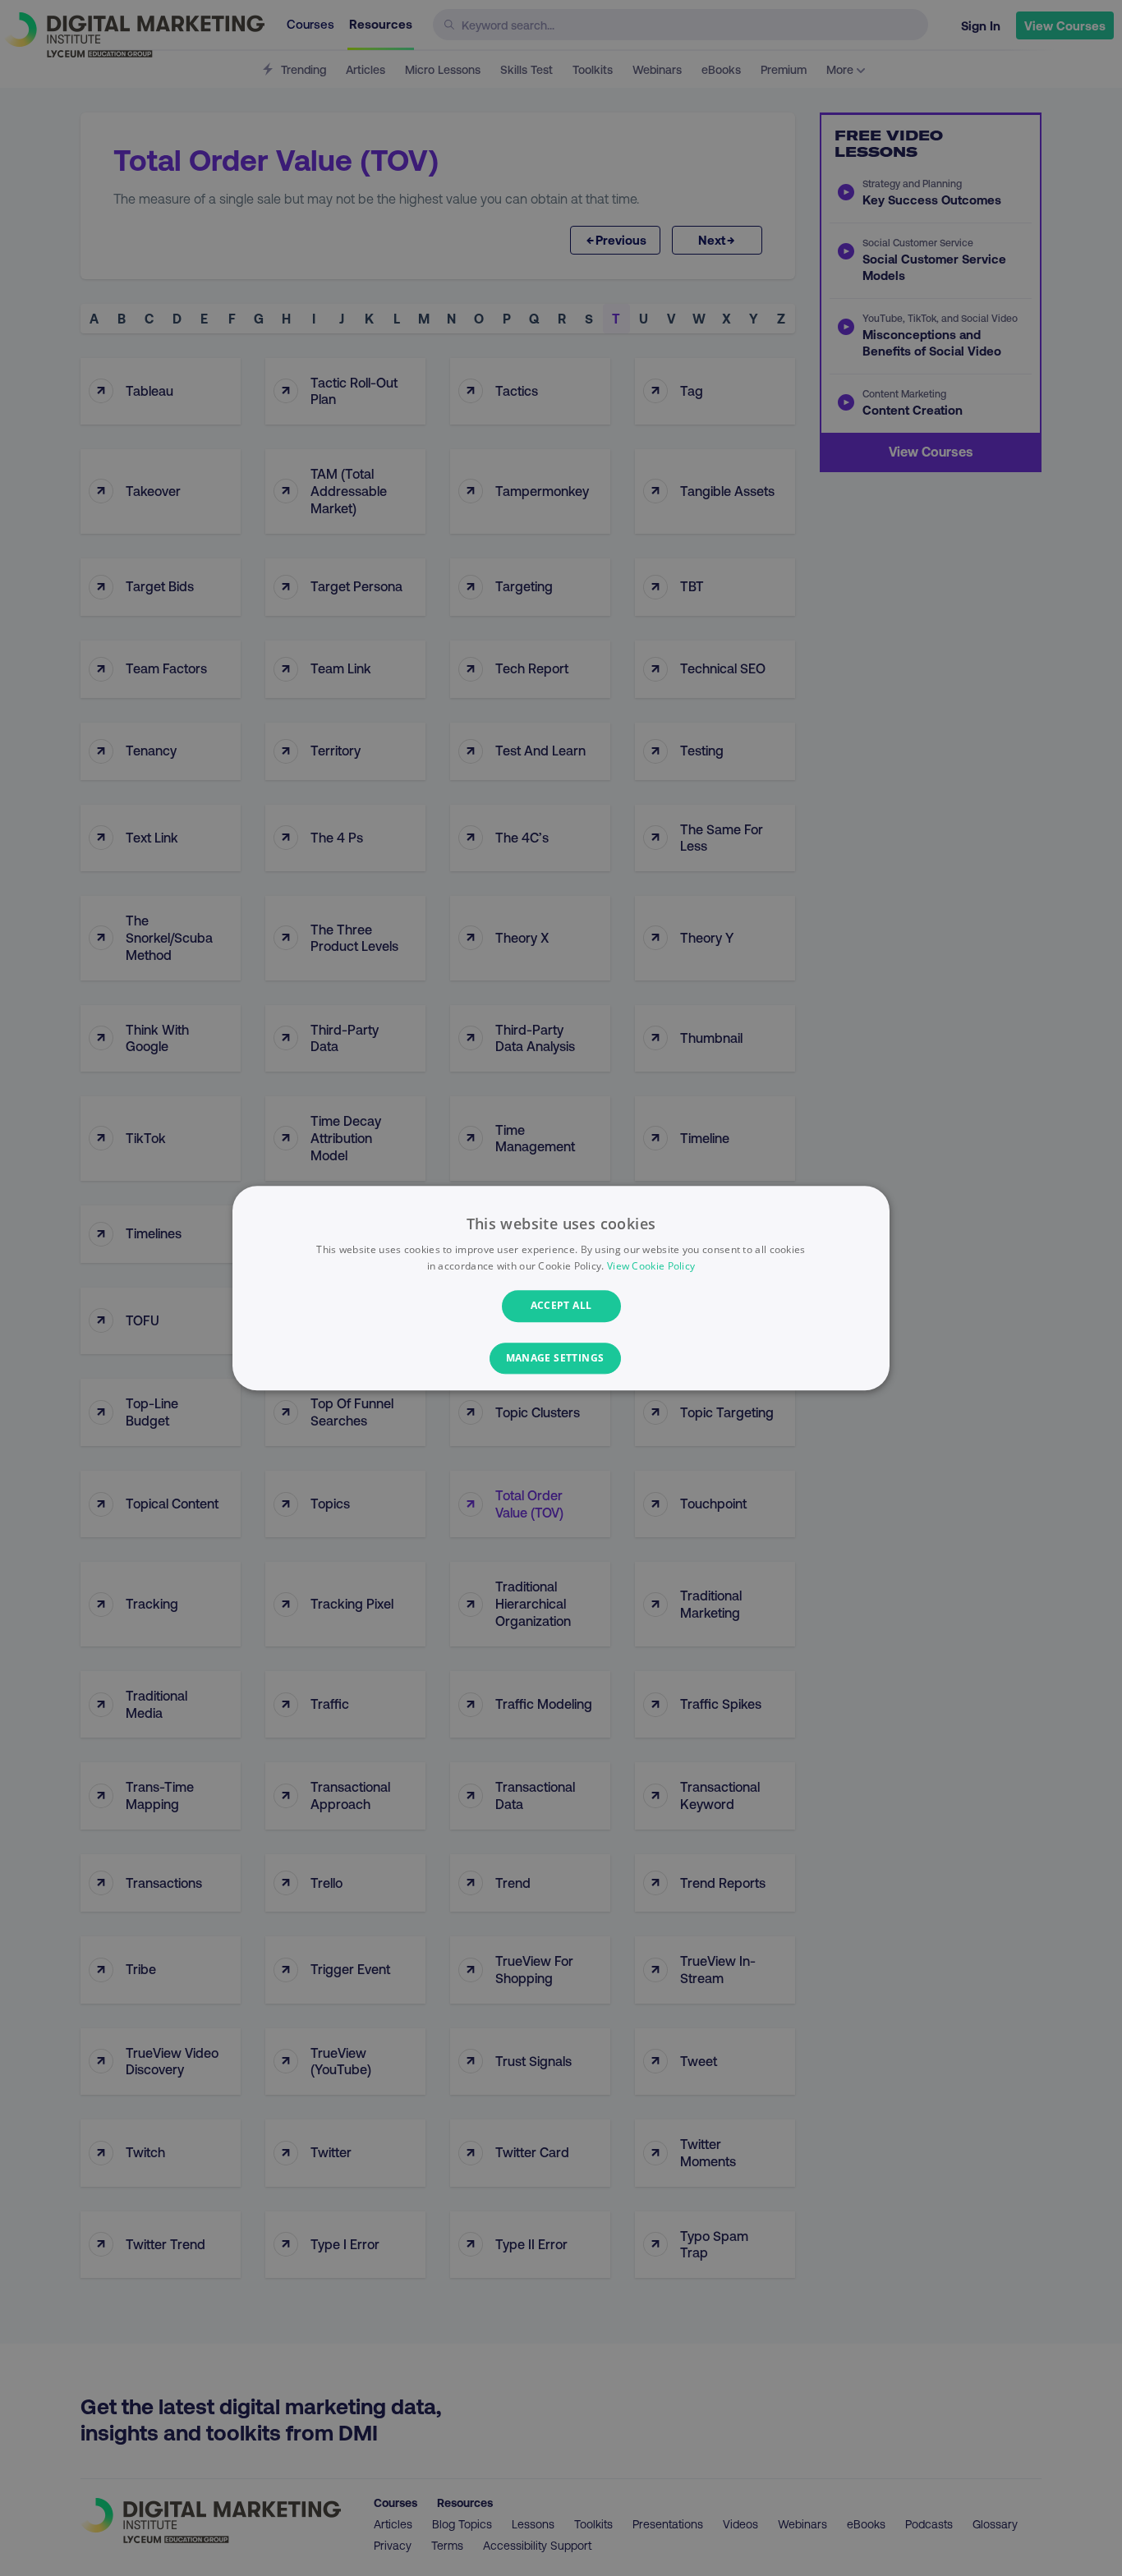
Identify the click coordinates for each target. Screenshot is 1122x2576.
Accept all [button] (561, 1306)
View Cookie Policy (651, 1266)
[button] (561, 1358)
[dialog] (561, 1288)
